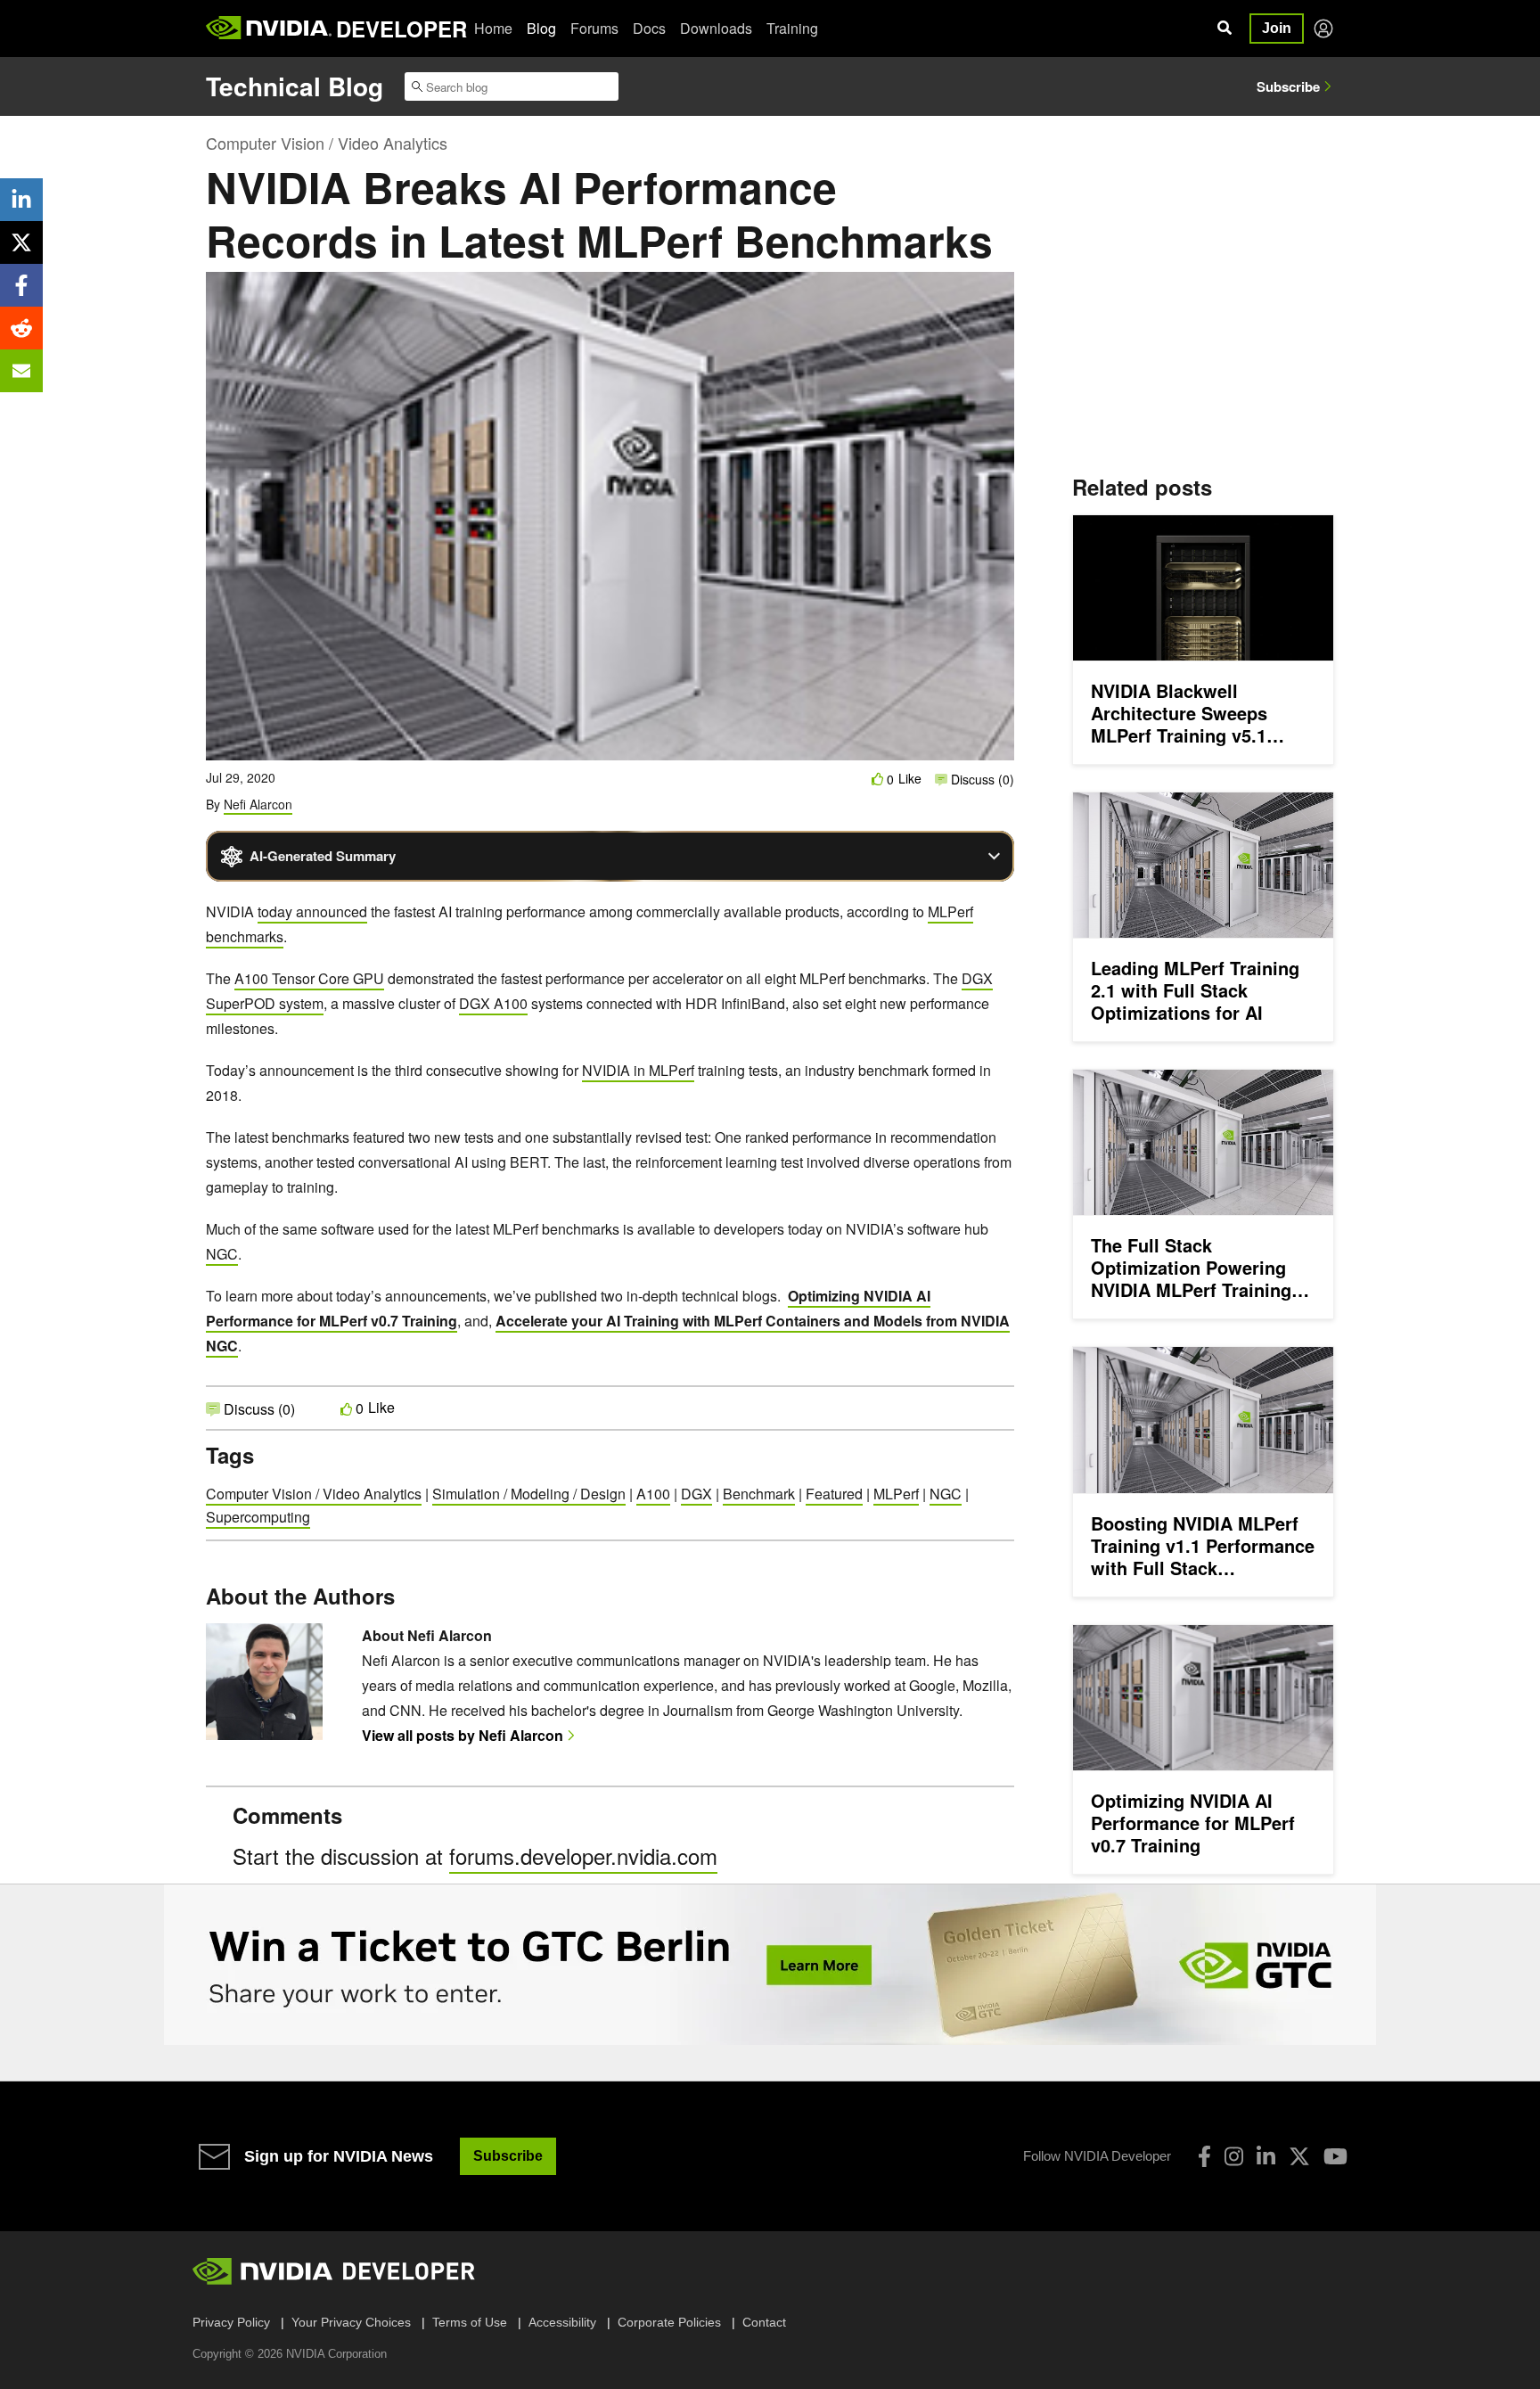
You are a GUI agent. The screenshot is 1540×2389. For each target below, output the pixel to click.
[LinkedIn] (1266, 2156)
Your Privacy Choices (351, 2322)
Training (792, 28)
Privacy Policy (231, 2322)
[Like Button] (878, 779)
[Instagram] (1234, 2156)
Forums (594, 28)
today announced (312, 911)
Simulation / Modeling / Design (529, 1494)
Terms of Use (470, 2322)
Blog (541, 28)
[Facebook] (1204, 2156)
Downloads (716, 28)
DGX (696, 1494)
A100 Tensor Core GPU (309, 978)
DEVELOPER (401, 29)
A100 (653, 1494)
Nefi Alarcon (258, 804)
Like (910, 779)
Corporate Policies (669, 2322)
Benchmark (759, 1494)
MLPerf (896, 1494)
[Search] (1225, 29)
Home (493, 28)
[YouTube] (1335, 2156)
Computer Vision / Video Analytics (327, 143)
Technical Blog (295, 86)
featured (834, 1494)
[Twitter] (1299, 2156)
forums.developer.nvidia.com (583, 1855)
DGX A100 (493, 1003)
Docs (649, 28)
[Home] (269, 29)
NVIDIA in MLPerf (638, 1070)
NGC (222, 1254)
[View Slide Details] (770, 1965)
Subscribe (1288, 86)
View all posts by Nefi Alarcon (463, 1735)
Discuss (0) (981, 779)
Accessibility (562, 2322)
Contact (764, 2322)
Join (1277, 28)
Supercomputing (258, 1517)
